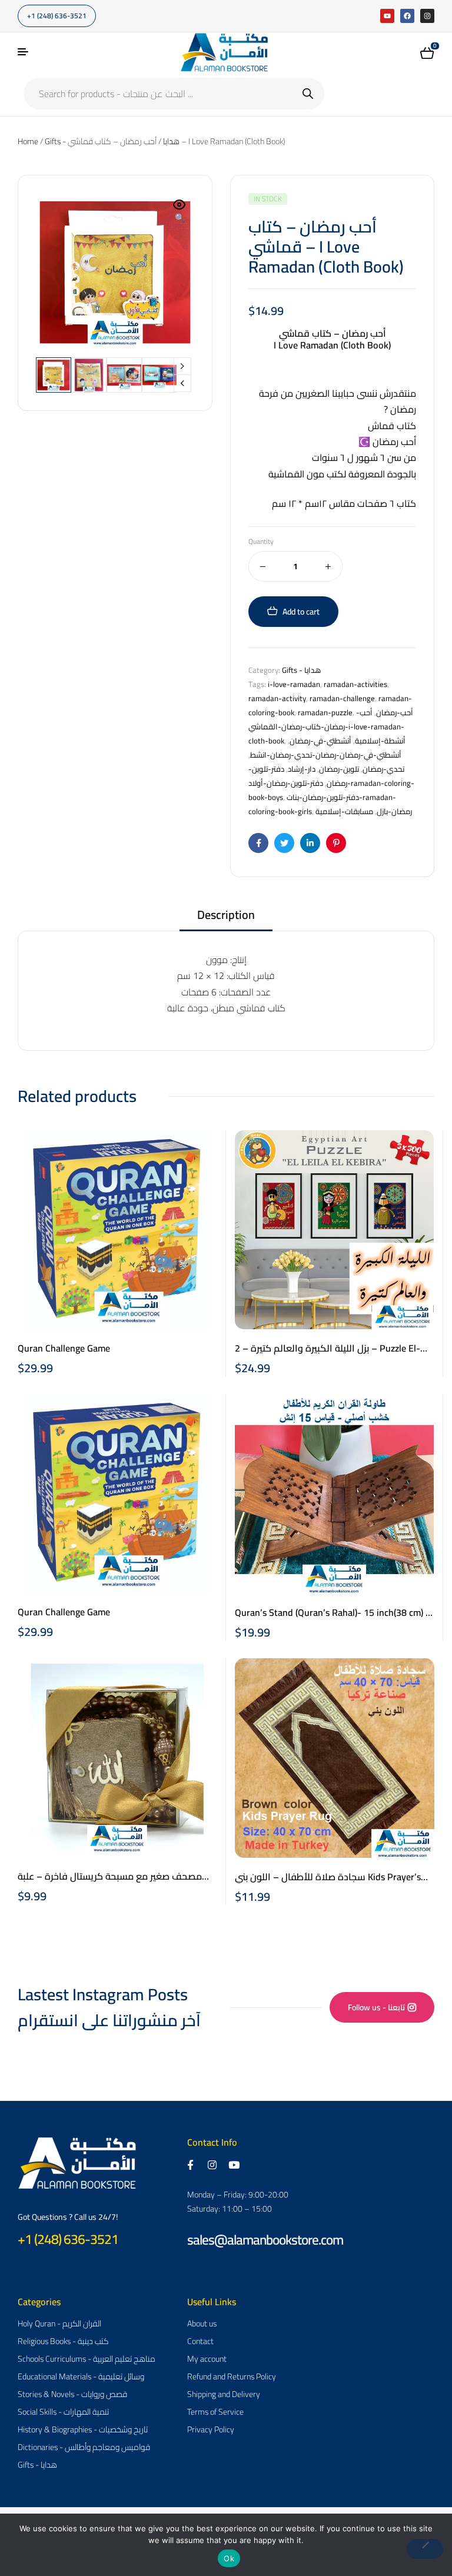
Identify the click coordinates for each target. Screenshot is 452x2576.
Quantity (261, 542)
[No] (425, 2549)
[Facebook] (407, 16)
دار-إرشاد (302, 769)
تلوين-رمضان (339, 769)
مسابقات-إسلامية (344, 811)
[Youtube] (387, 16)
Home (28, 141)
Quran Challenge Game (64, 1348)
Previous (182, 383)
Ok (229, 2558)
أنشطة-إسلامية (380, 741)
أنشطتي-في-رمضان (320, 741)
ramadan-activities (355, 684)
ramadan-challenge (342, 698)
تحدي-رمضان (383, 769)
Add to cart (301, 612)
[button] (180, 212)
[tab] (226, 919)
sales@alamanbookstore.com (265, 2240)
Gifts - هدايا (301, 670)
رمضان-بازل (394, 811)
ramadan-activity (277, 698)
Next (182, 366)
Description (226, 916)
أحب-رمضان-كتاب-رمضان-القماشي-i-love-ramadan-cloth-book (326, 726)
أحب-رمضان (395, 712)
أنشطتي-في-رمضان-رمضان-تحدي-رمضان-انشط (326, 755)
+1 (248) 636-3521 (68, 2239)
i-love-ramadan (294, 684)
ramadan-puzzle (325, 712)
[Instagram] (427, 16)
